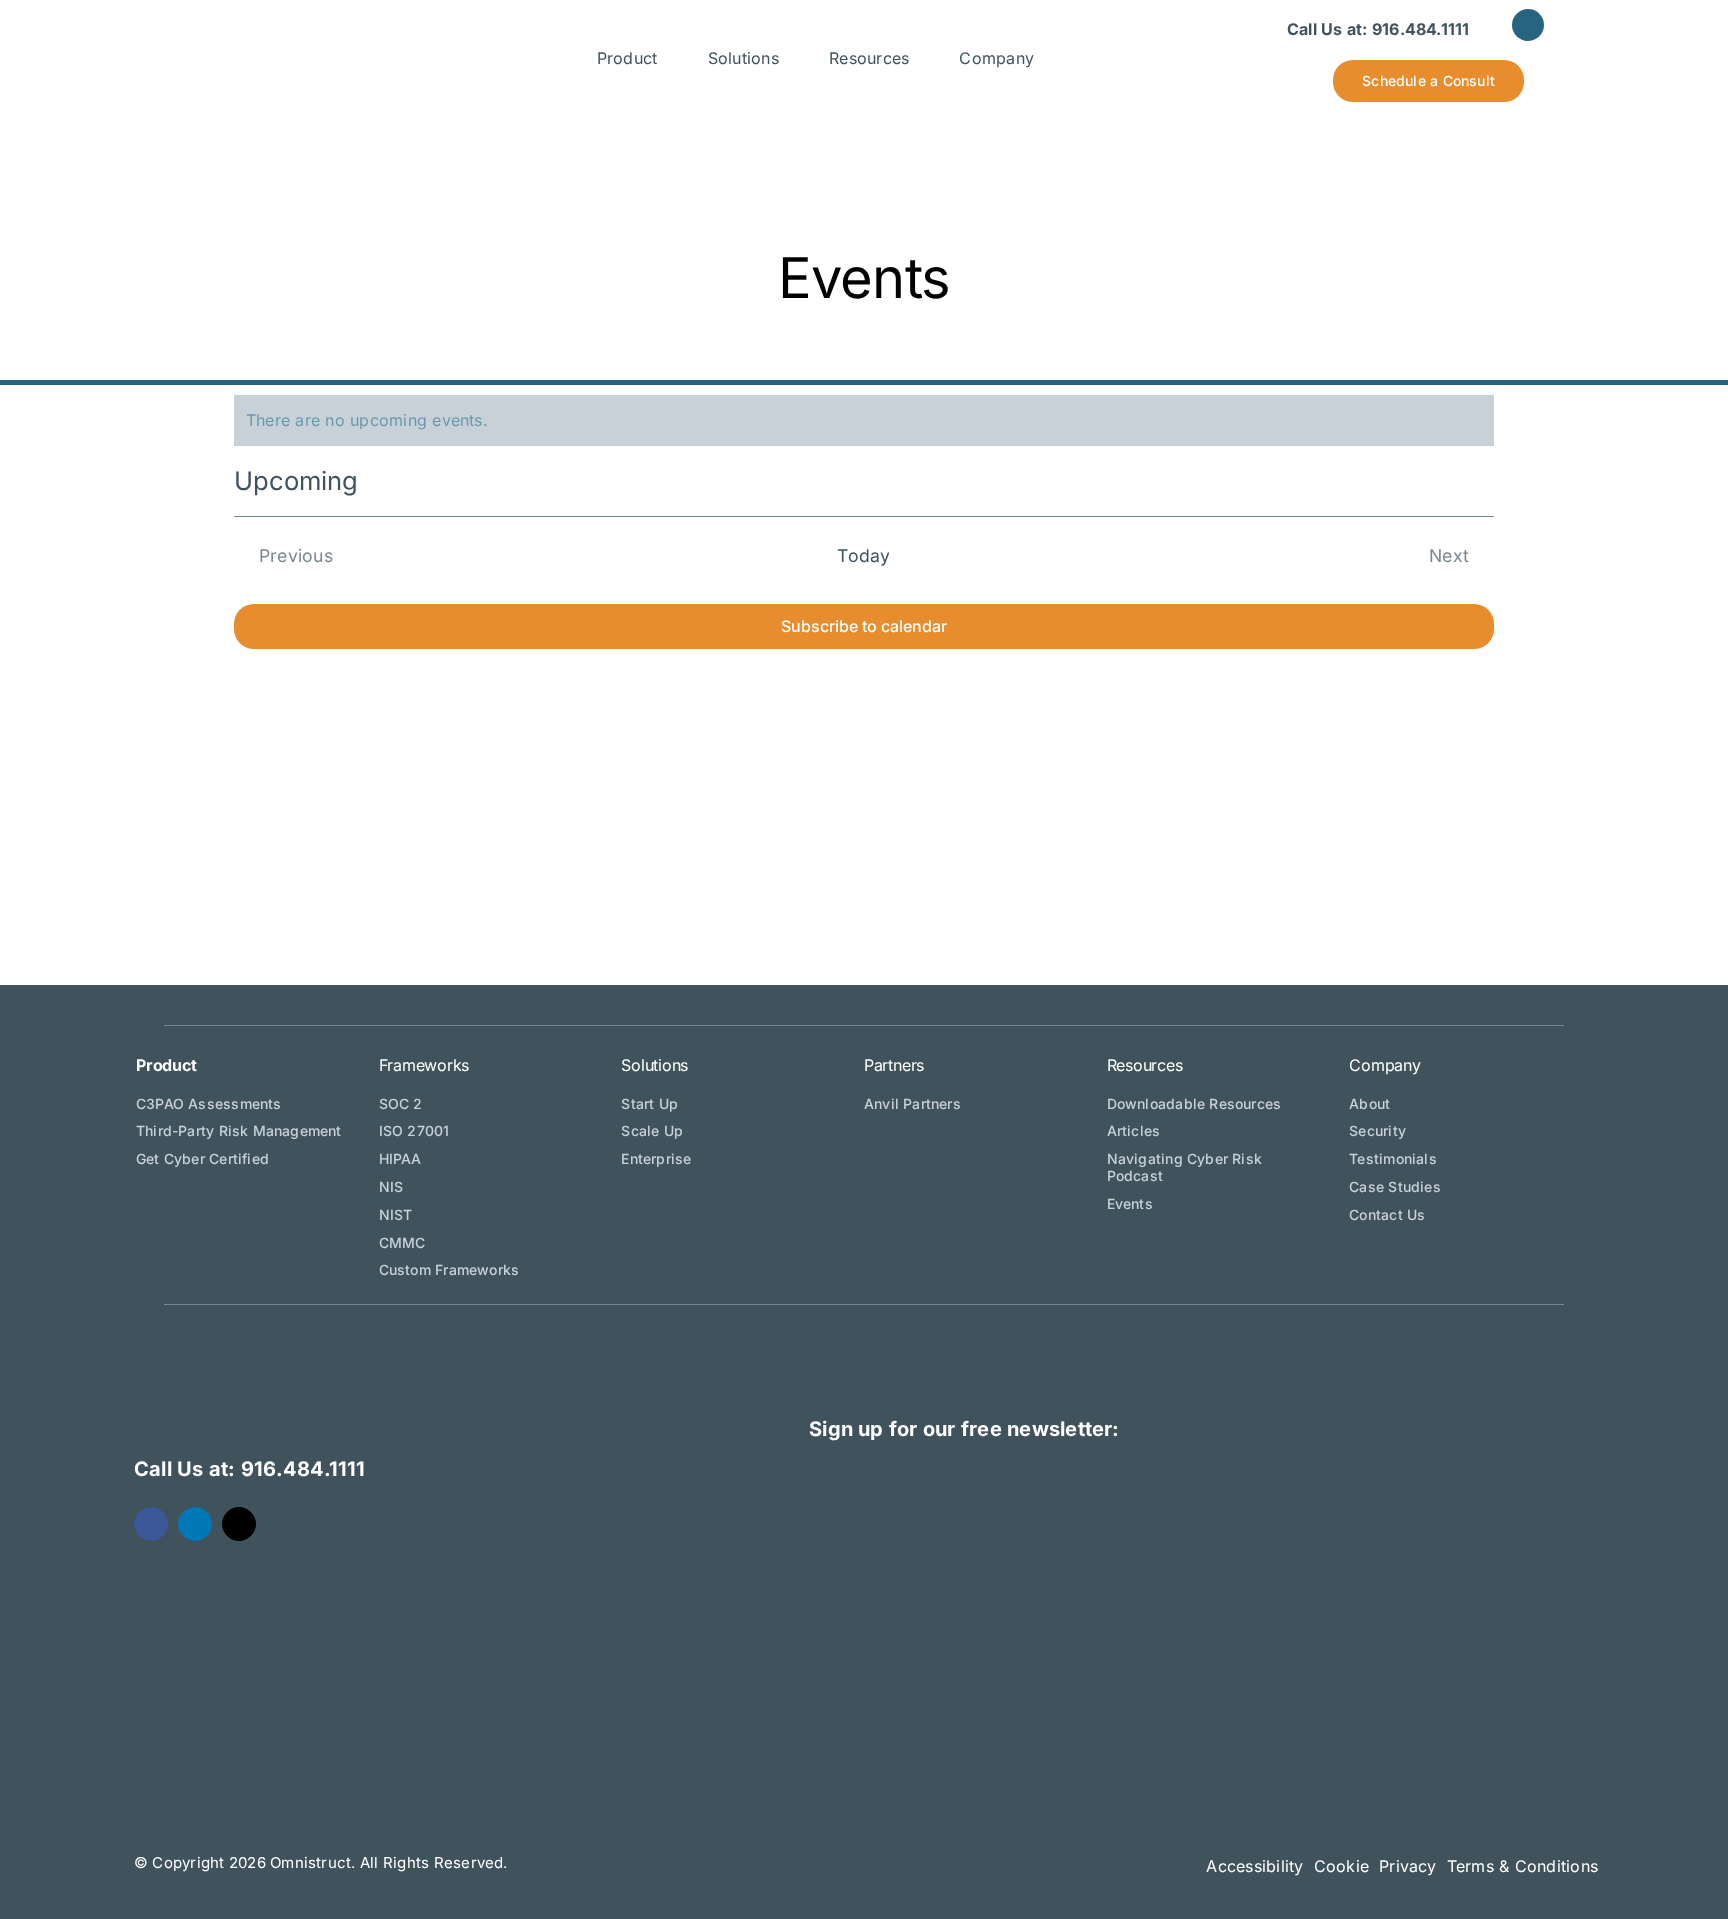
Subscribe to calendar (864, 626)
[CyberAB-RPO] (1460, 1623)
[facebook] (151, 1524)
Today (863, 555)
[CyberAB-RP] (1155, 1623)
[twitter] (239, 1524)
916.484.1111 (1421, 29)
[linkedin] (1528, 25)
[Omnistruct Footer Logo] (343, 1351)
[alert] (864, 421)
